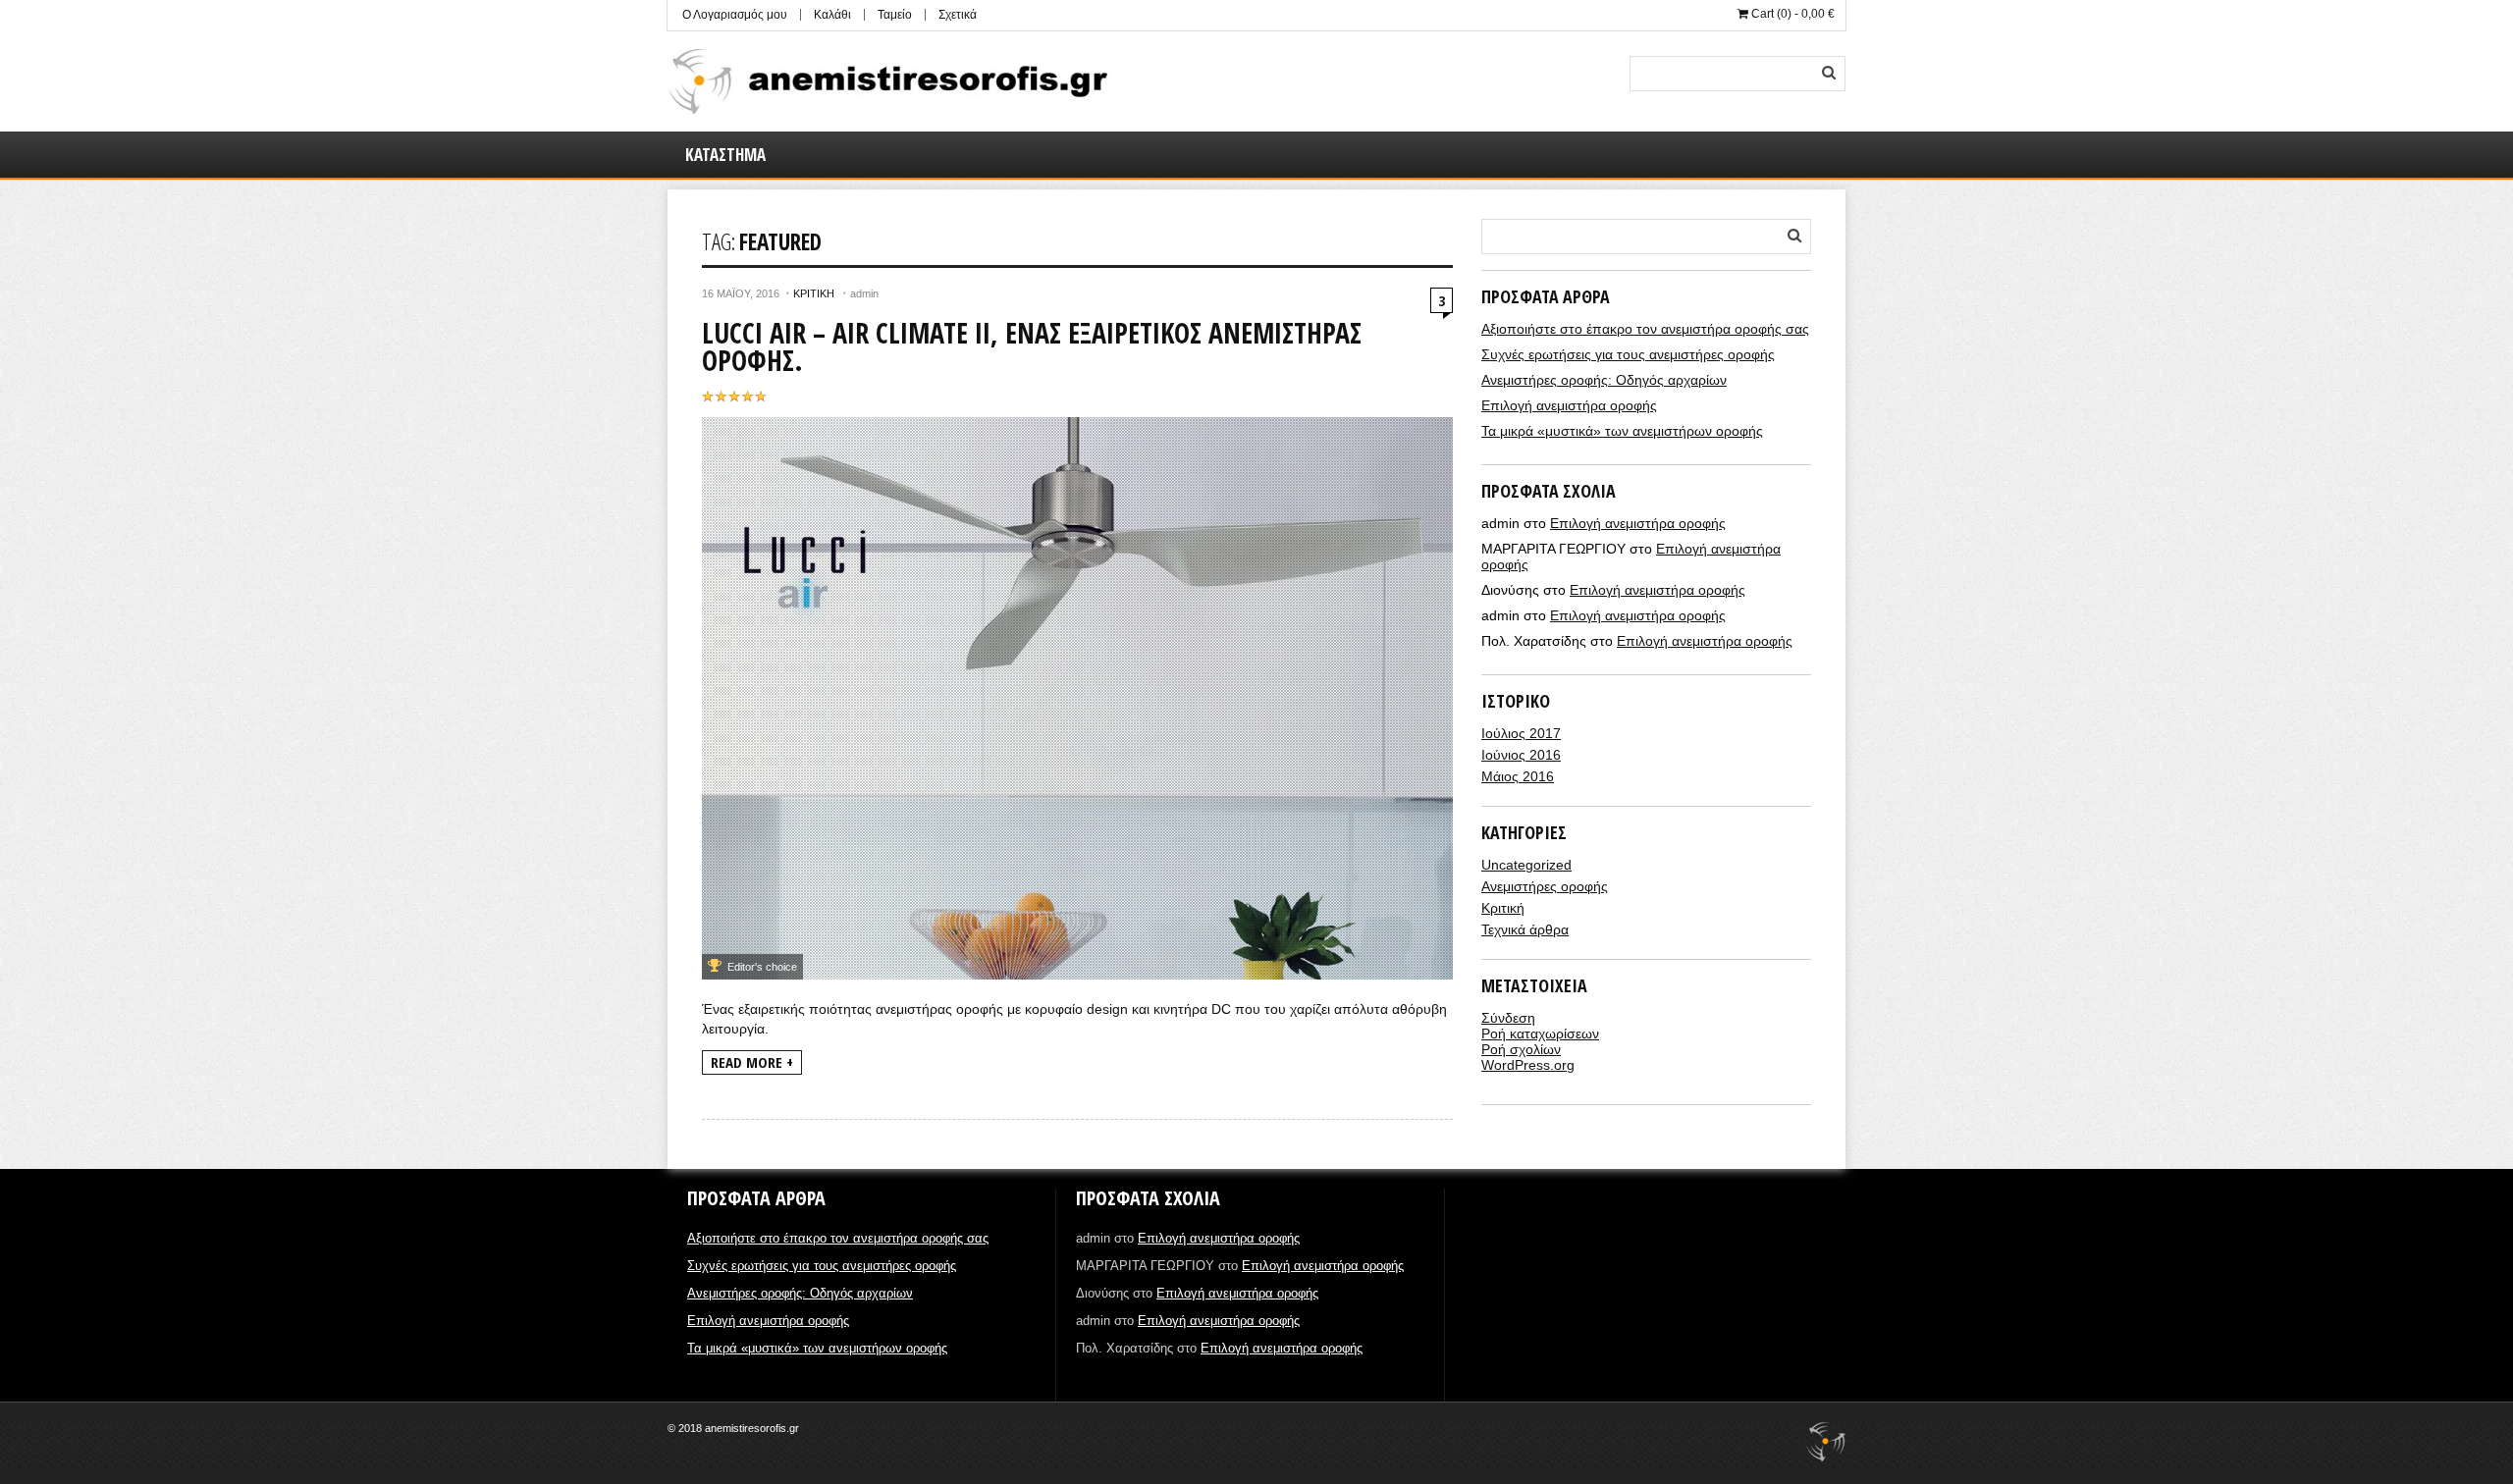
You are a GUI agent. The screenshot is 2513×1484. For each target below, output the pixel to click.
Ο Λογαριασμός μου (735, 15)
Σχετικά (958, 15)
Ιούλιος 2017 (1521, 733)
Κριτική (814, 293)
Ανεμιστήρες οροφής (1545, 886)
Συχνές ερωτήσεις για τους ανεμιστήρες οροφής (1628, 354)
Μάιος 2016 (1518, 776)
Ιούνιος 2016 (1521, 755)
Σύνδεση (1508, 1018)
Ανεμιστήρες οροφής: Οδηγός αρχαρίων (1604, 380)
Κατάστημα (725, 155)
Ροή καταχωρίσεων (1540, 1033)
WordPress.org (1528, 1065)
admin (864, 293)
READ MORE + (752, 1062)
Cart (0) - (1791, 14)
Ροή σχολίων (1521, 1049)
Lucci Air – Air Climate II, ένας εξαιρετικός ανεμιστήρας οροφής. (1032, 346)
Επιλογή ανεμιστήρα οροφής (1569, 405)
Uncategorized (1526, 865)
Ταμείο (895, 15)
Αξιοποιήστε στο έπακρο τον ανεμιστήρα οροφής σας (1645, 329)
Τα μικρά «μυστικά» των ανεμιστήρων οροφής (1622, 431)
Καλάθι (832, 15)
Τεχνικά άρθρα (1525, 929)
